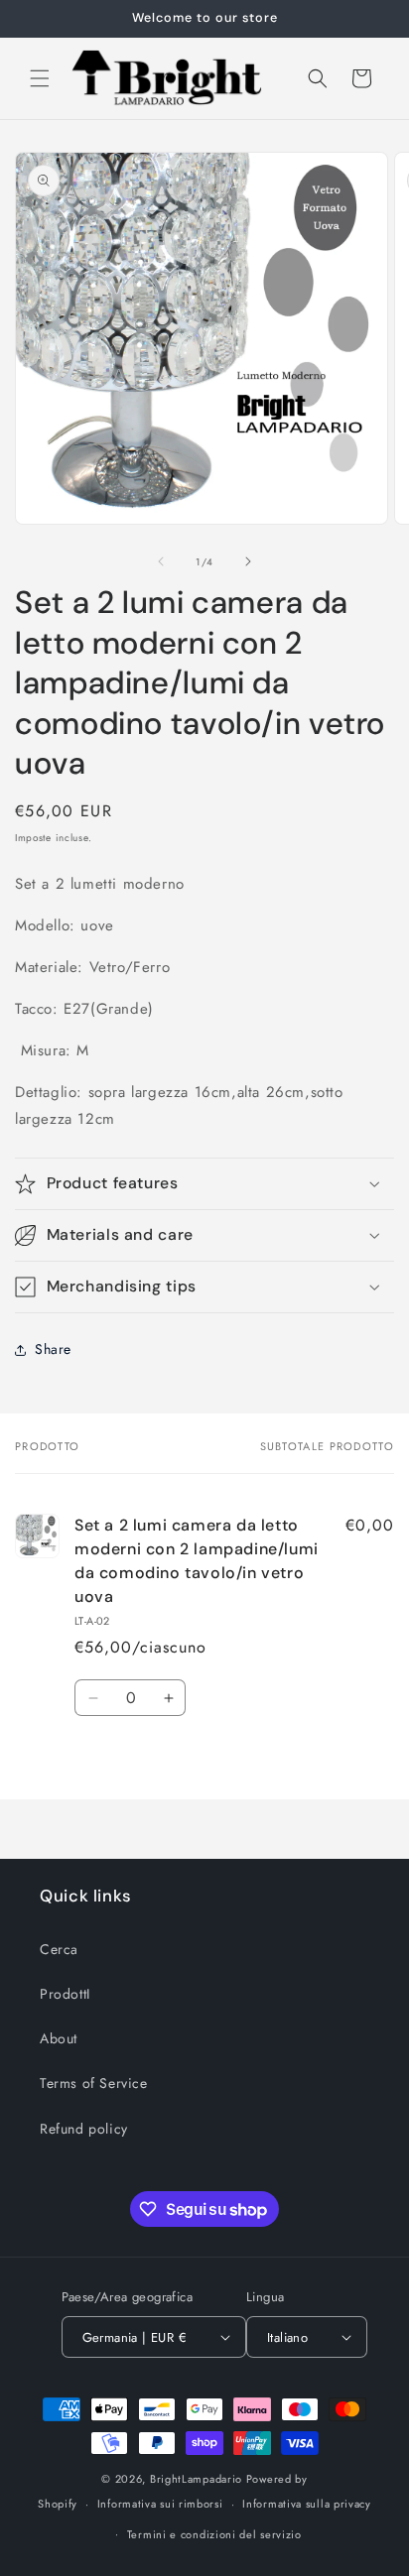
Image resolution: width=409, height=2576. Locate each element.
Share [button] (53, 1349)
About (59, 2038)
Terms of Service (94, 2083)
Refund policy (84, 2129)
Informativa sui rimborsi (160, 2504)
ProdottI (65, 1994)
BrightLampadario (196, 2479)
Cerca (59, 1949)
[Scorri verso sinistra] (161, 561)
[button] (40, 78)
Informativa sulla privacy (307, 2504)
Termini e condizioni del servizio (214, 2534)
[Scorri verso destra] (248, 561)
